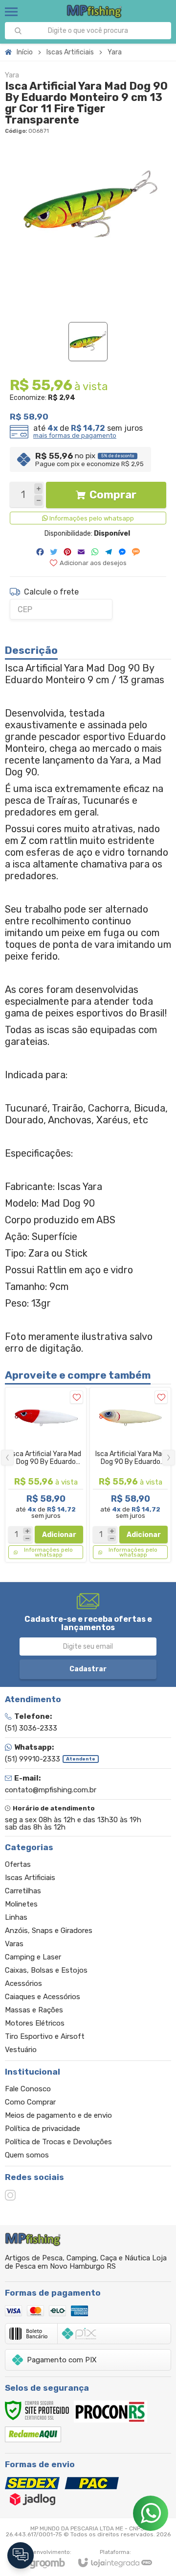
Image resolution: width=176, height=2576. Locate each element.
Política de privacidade (43, 2129)
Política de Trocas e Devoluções (58, 2142)
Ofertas (18, 1864)
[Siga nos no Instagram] (10, 2195)
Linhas (16, 1917)
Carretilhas (23, 1891)
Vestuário (21, 2050)
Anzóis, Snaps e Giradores (49, 1931)
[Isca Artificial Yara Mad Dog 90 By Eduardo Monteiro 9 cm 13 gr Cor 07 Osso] (130, 1475)
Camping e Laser (33, 1957)
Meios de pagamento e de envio (58, 2115)
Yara (115, 52)
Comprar (113, 495)
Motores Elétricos (35, 2023)
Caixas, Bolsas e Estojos (46, 1970)
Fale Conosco (28, 2089)
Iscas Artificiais (70, 52)
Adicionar (59, 1535)
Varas (14, 1944)
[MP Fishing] (95, 12)
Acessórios (23, 1983)
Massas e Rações (34, 2010)
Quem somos (27, 2155)
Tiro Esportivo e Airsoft (45, 2036)
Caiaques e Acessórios (43, 1997)
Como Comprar (30, 2102)
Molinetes (21, 1904)
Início (25, 52)
